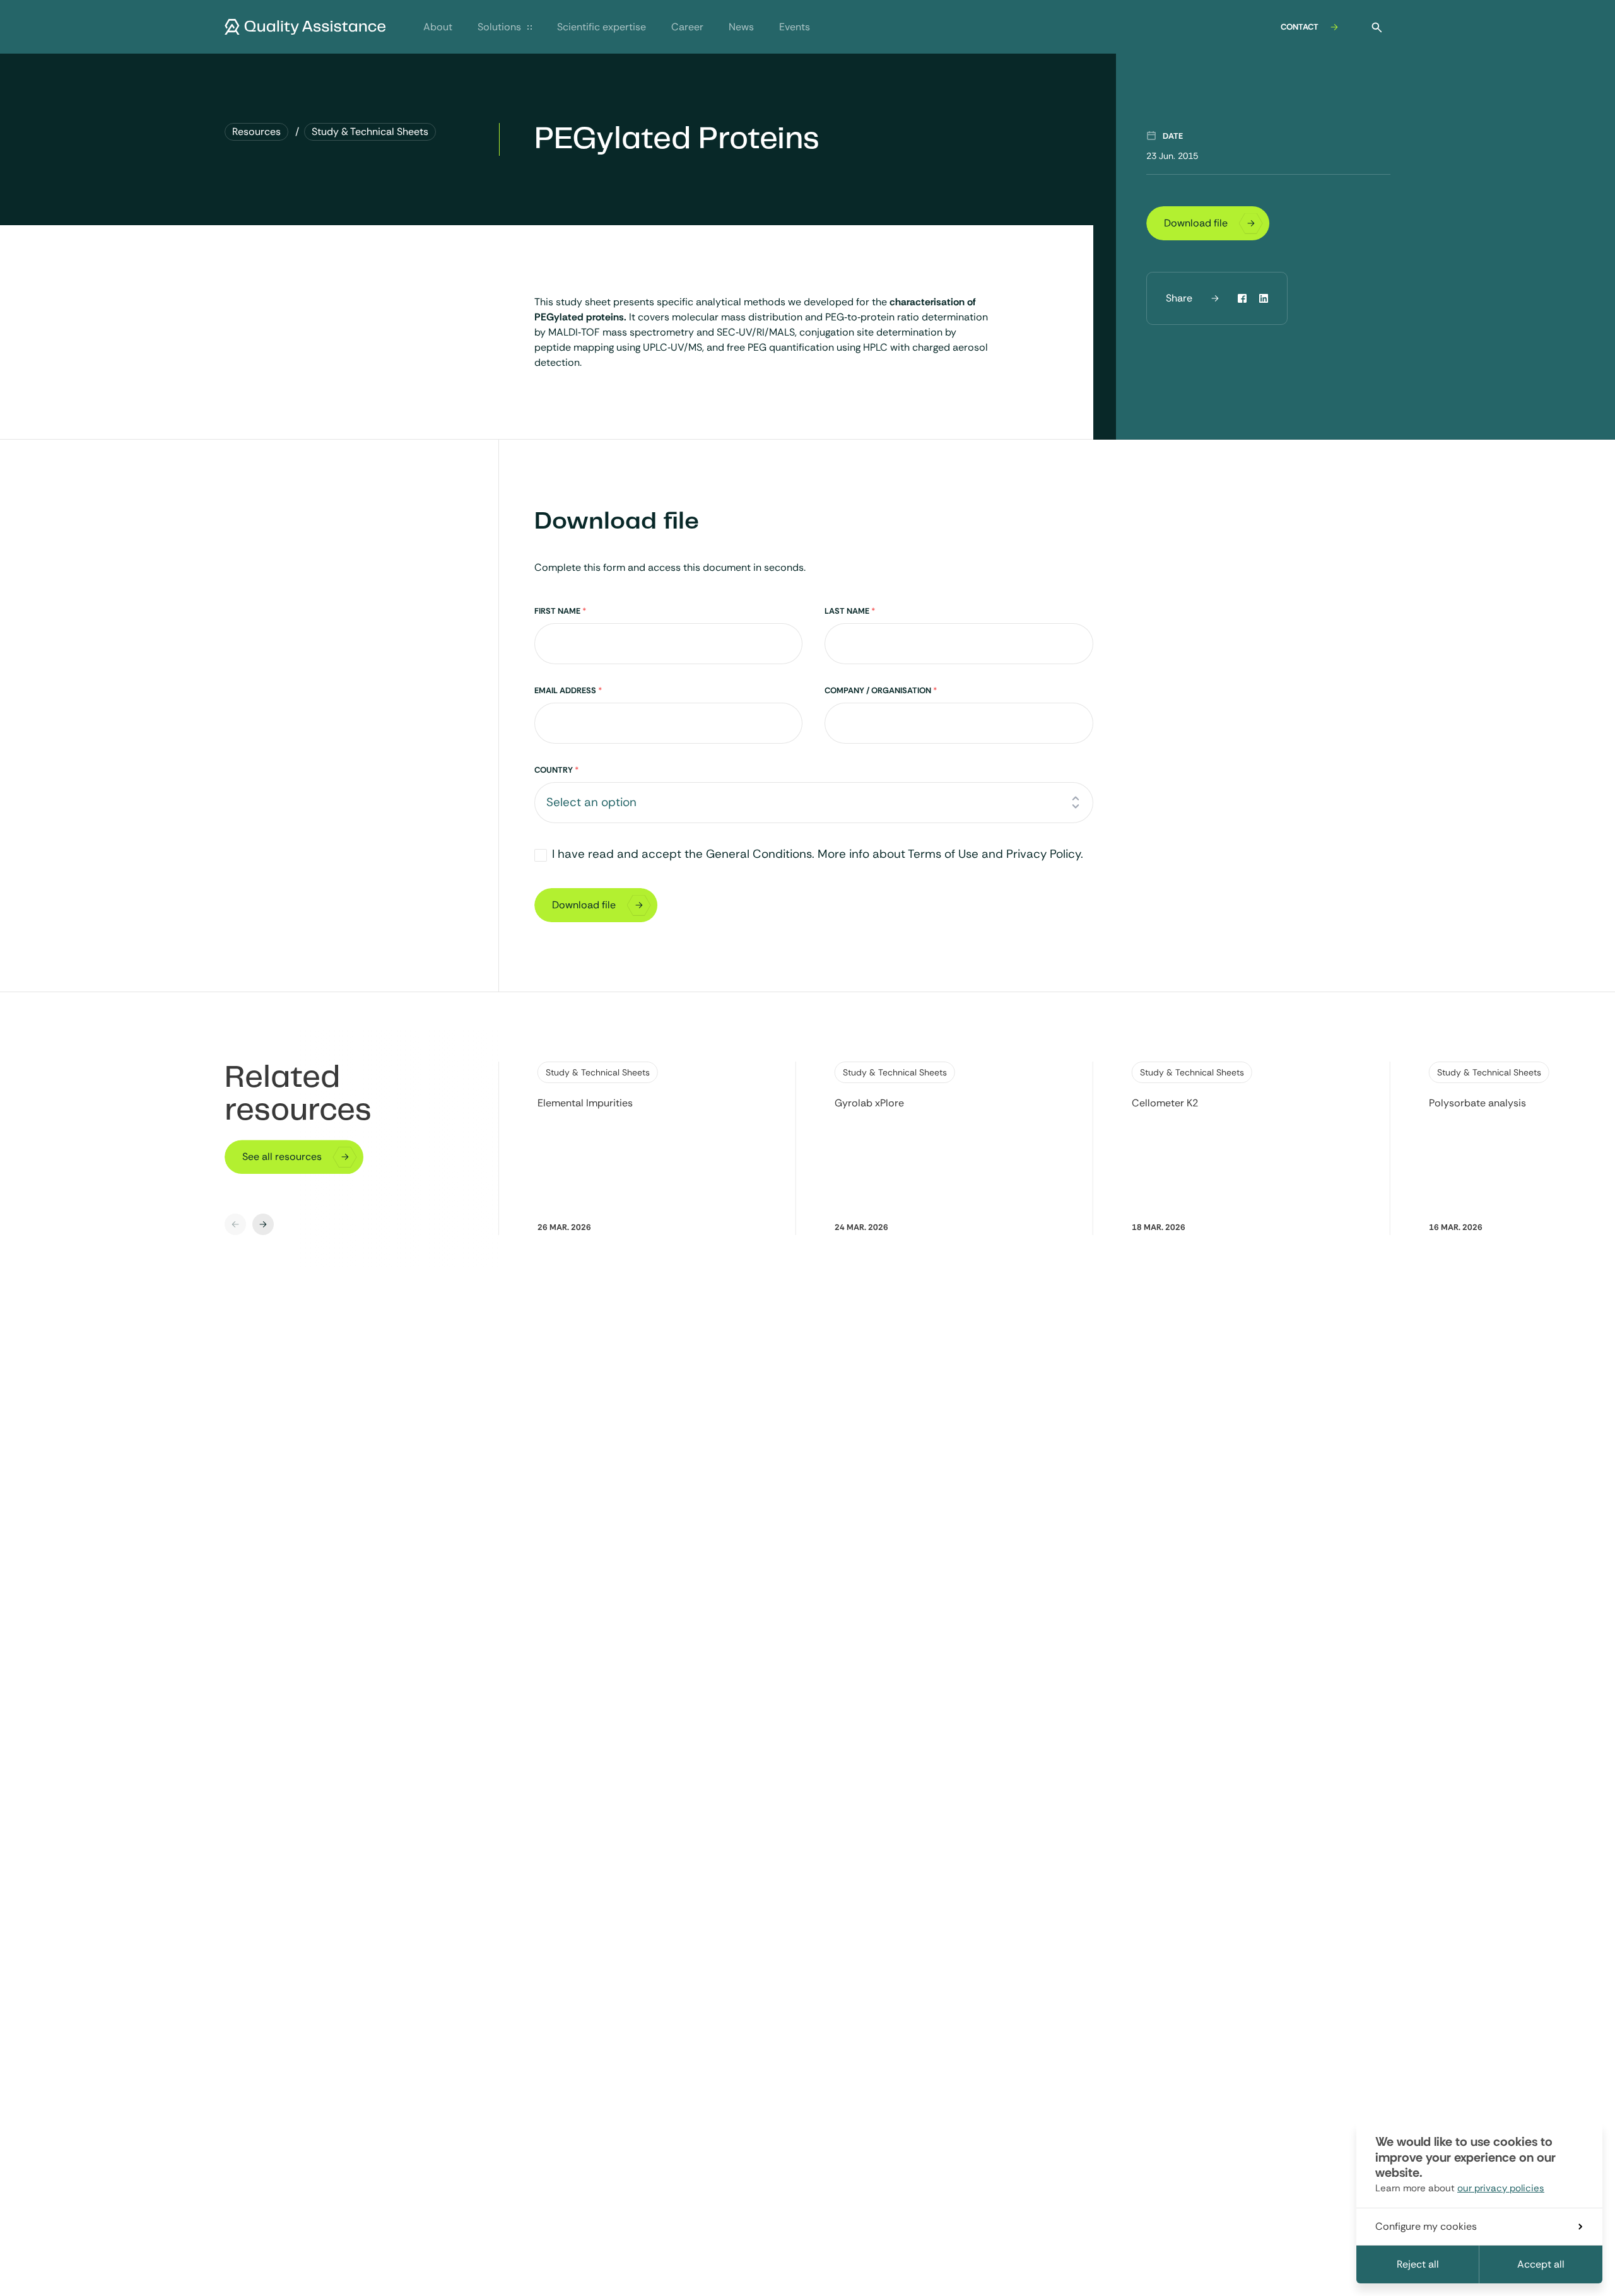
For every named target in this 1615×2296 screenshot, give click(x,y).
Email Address (568, 690)
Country (556, 770)
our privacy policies (1501, 2188)
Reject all (1418, 2264)
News (741, 27)
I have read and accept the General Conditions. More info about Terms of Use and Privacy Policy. (818, 854)
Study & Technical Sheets (598, 1072)
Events (795, 27)
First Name (560, 611)
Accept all (1541, 2264)
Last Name (850, 611)
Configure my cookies (1426, 2226)
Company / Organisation (881, 690)
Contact (1300, 27)
